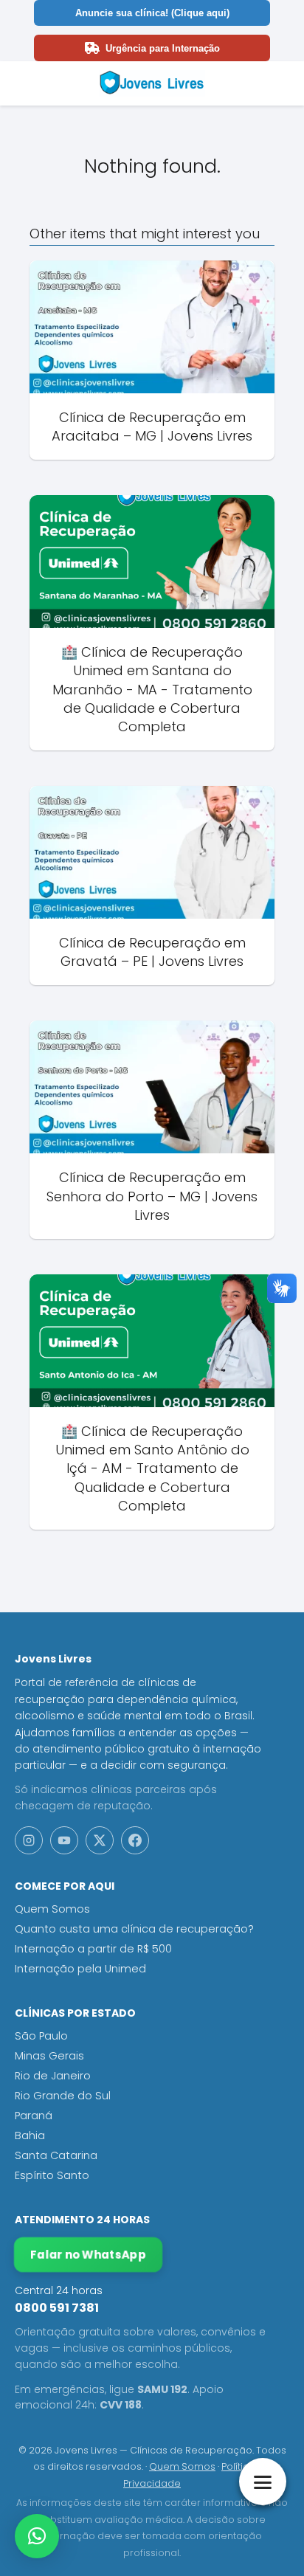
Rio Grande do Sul (63, 2096)
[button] (37, 2536)
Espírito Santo (52, 2175)
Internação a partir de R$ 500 (93, 1949)
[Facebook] (135, 1840)
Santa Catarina (56, 2155)
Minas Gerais (49, 2056)
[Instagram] (29, 1840)
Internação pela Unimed (80, 1969)
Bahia (30, 2135)
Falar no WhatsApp (89, 2255)
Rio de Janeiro (53, 2076)
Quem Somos (52, 1909)
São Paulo (41, 2036)
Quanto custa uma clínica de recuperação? (134, 1929)
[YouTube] (64, 1840)
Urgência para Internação (163, 48)
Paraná (34, 2116)
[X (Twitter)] (100, 1840)
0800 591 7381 (57, 2308)
